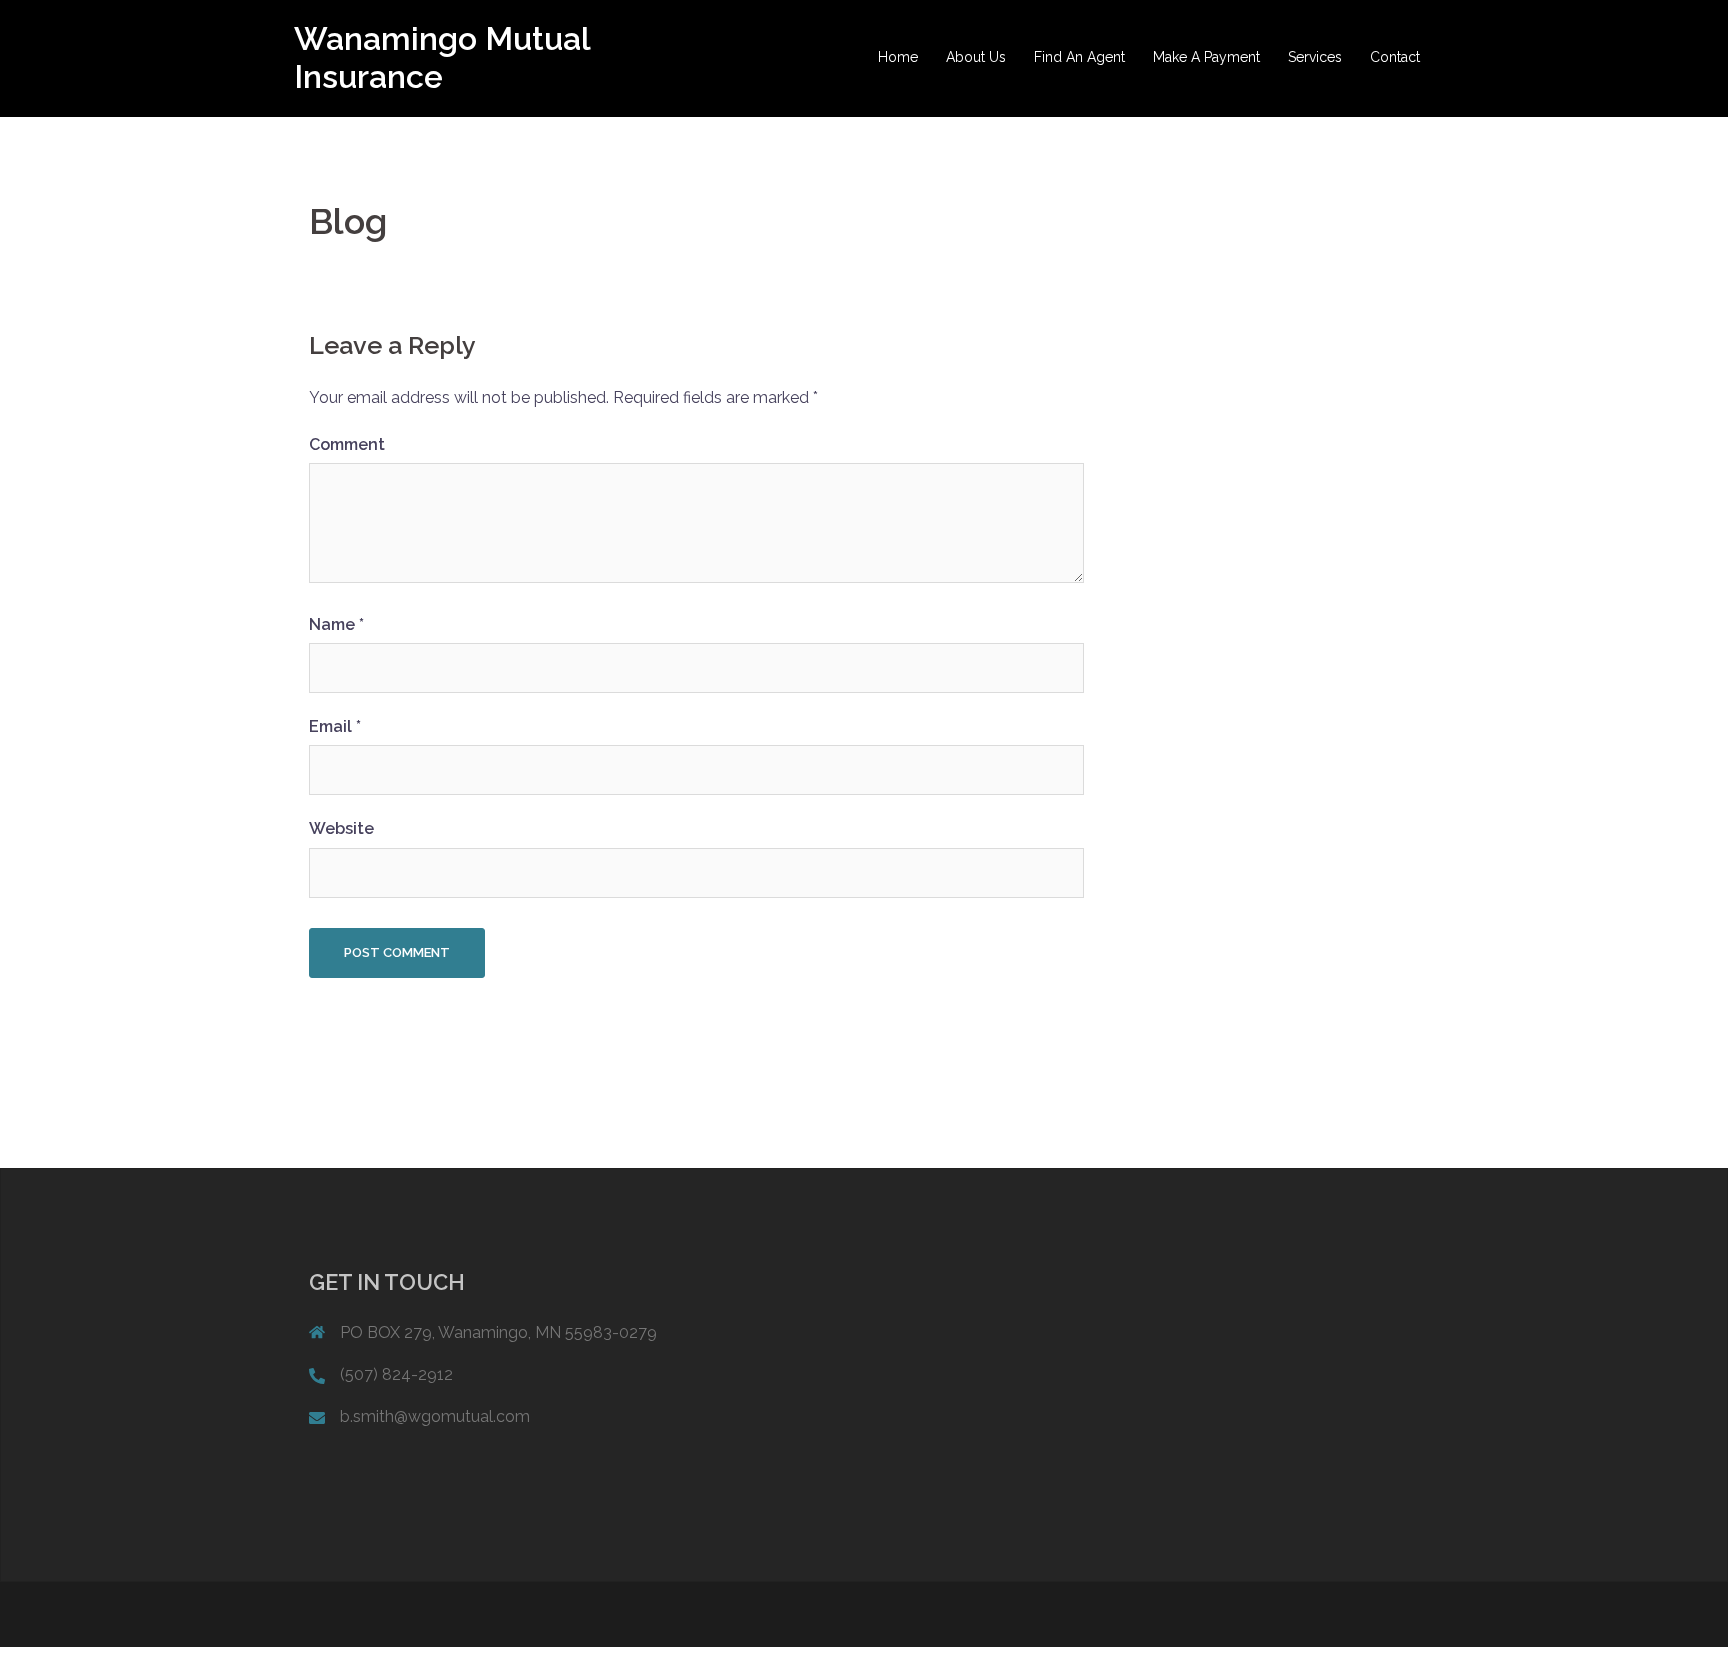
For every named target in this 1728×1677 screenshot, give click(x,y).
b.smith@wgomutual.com (435, 1416)
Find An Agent (1079, 57)
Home (898, 57)
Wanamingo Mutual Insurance (442, 57)
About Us (976, 57)
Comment (347, 444)
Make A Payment (1206, 57)
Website (341, 828)
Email (335, 726)
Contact (1395, 57)
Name (336, 624)
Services (1315, 57)
